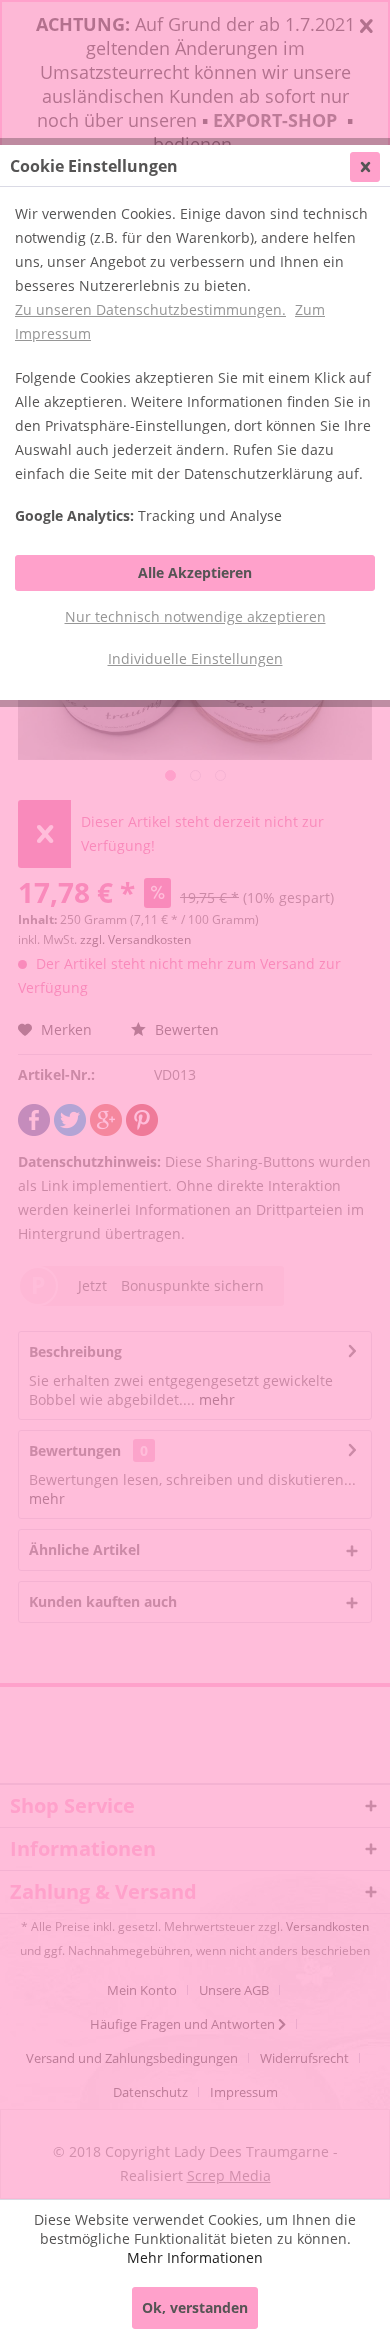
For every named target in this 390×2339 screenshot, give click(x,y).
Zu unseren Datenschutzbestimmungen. (150, 309)
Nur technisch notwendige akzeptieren (195, 616)
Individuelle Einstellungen (195, 658)
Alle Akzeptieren (195, 572)
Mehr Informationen (195, 2257)
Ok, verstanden (195, 2307)
